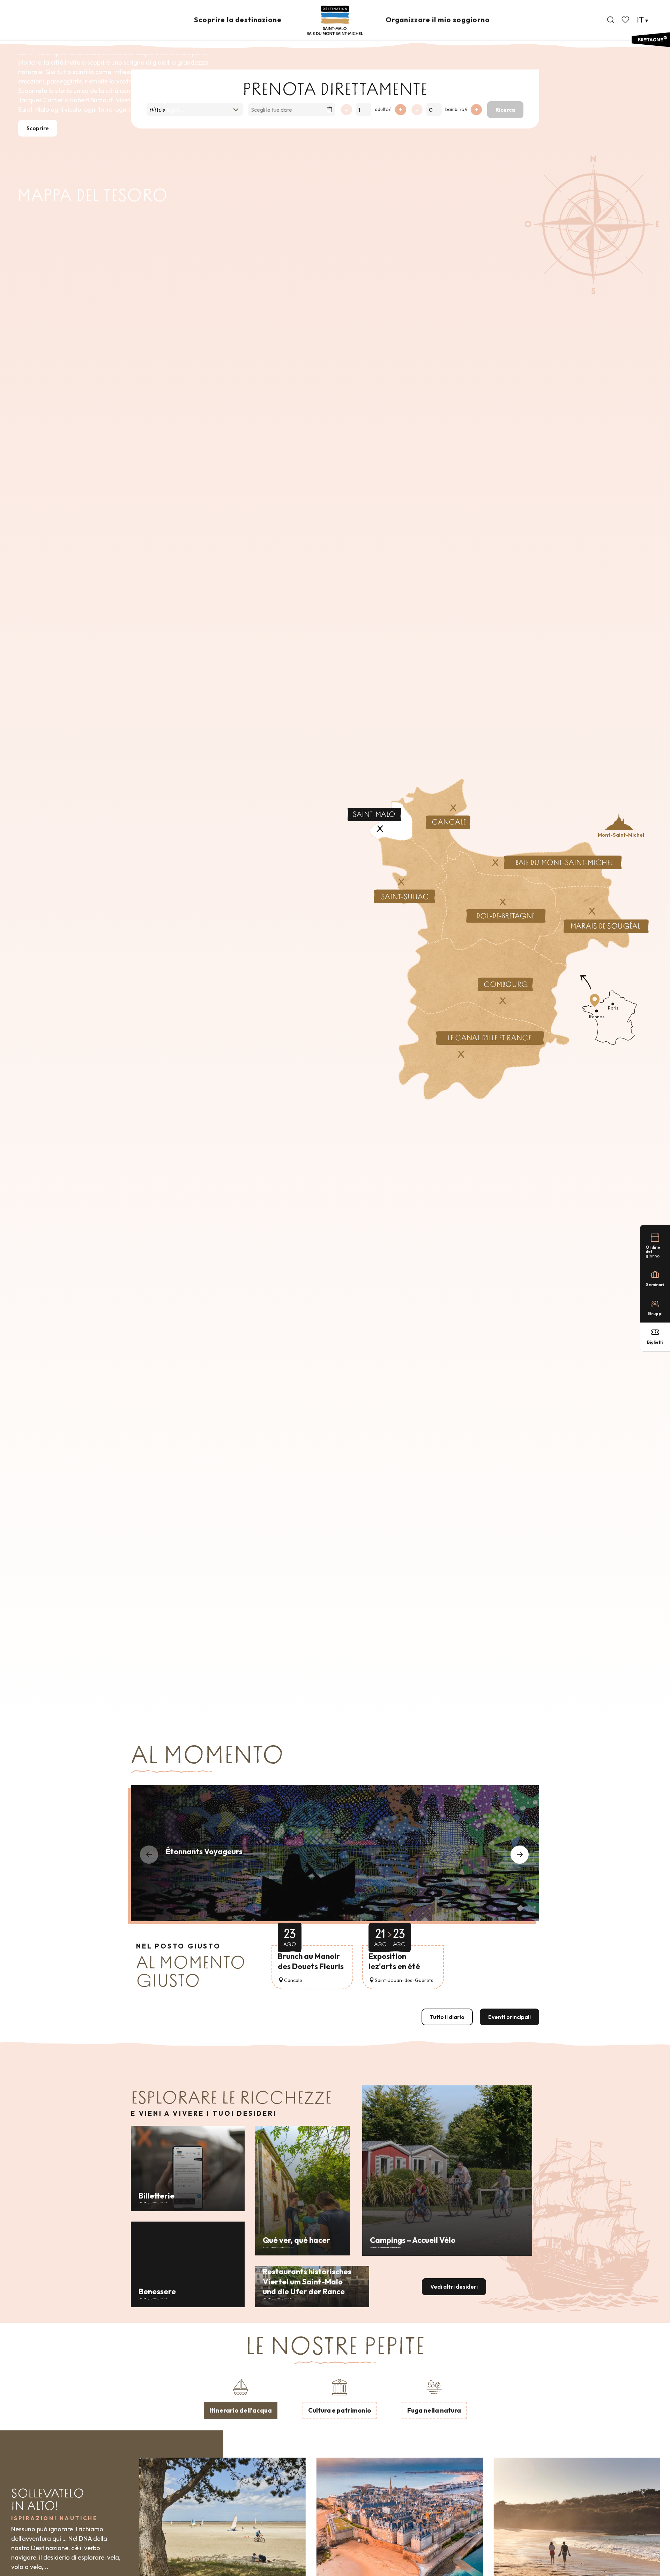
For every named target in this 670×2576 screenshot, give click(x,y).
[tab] (241, 2398)
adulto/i (383, 109)
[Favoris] (626, 20)
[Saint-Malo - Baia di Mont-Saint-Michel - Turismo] (335, 20)
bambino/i (456, 109)
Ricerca (505, 110)
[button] (611, 20)
